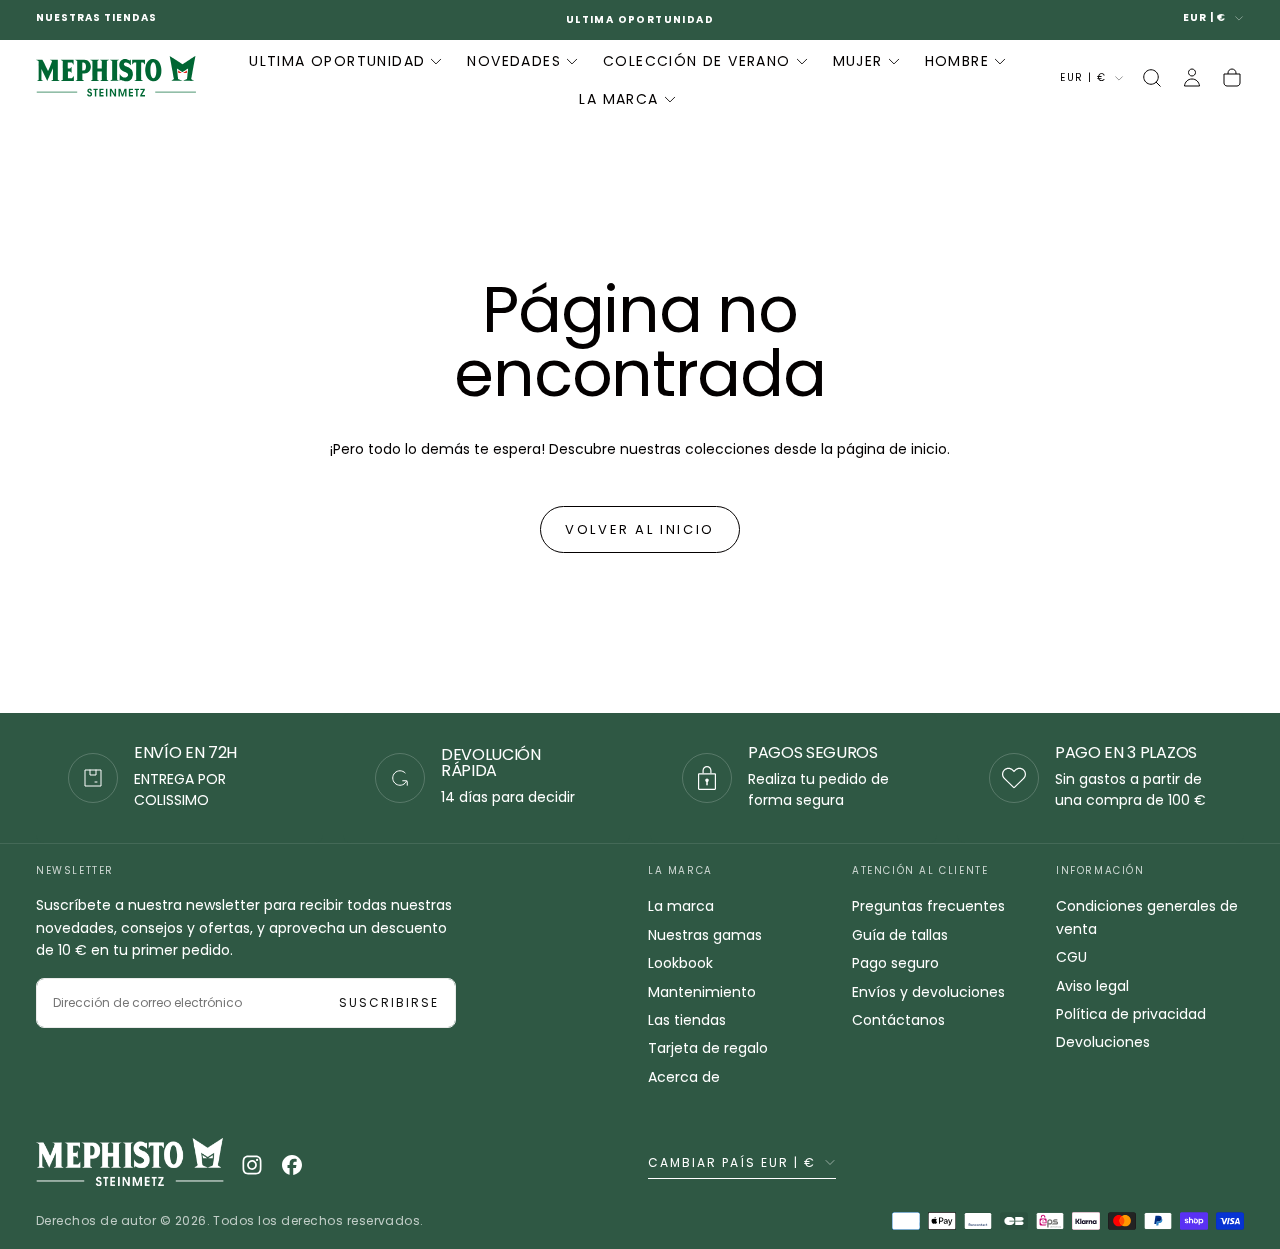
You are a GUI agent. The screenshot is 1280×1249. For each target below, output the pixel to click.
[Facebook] (292, 1165)
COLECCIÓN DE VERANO (697, 60)
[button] (1152, 78)
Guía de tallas (900, 935)
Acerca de (684, 1077)
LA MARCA (618, 99)
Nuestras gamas (705, 935)
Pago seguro (895, 963)
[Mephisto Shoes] (130, 1164)
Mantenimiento (702, 992)
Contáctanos (898, 1020)
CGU (1071, 957)
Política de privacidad (1131, 1014)
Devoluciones (1103, 1042)
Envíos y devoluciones (928, 992)
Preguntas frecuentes (928, 906)
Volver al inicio (640, 529)
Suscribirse (389, 1002)
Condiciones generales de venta (1147, 917)
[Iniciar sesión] (1192, 78)
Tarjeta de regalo (708, 1048)
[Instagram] (252, 1165)
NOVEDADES (514, 60)
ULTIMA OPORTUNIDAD (337, 60)
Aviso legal (1092, 986)
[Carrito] (1232, 78)
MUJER (858, 60)
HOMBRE (957, 60)
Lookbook (680, 963)
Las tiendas (687, 1020)
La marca (681, 906)
